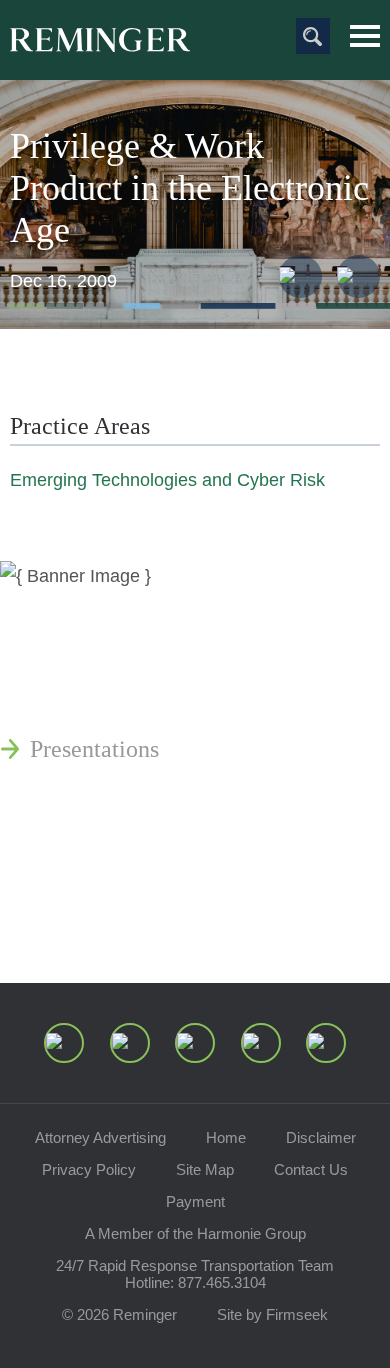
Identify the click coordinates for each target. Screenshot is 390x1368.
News (57, 605)
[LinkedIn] (130, 1043)
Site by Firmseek (272, 1314)
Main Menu (365, 36)
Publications (90, 653)
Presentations (94, 749)
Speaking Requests (121, 873)
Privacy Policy (89, 1169)
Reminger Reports (118, 701)
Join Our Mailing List (135, 921)
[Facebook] (261, 1043)
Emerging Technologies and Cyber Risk (167, 480)
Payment (195, 1201)
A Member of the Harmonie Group (195, 1233)
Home (226, 1137)
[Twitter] (195, 1043)
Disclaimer (321, 1137)
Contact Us (311, 1169)
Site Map (205, 1169)
